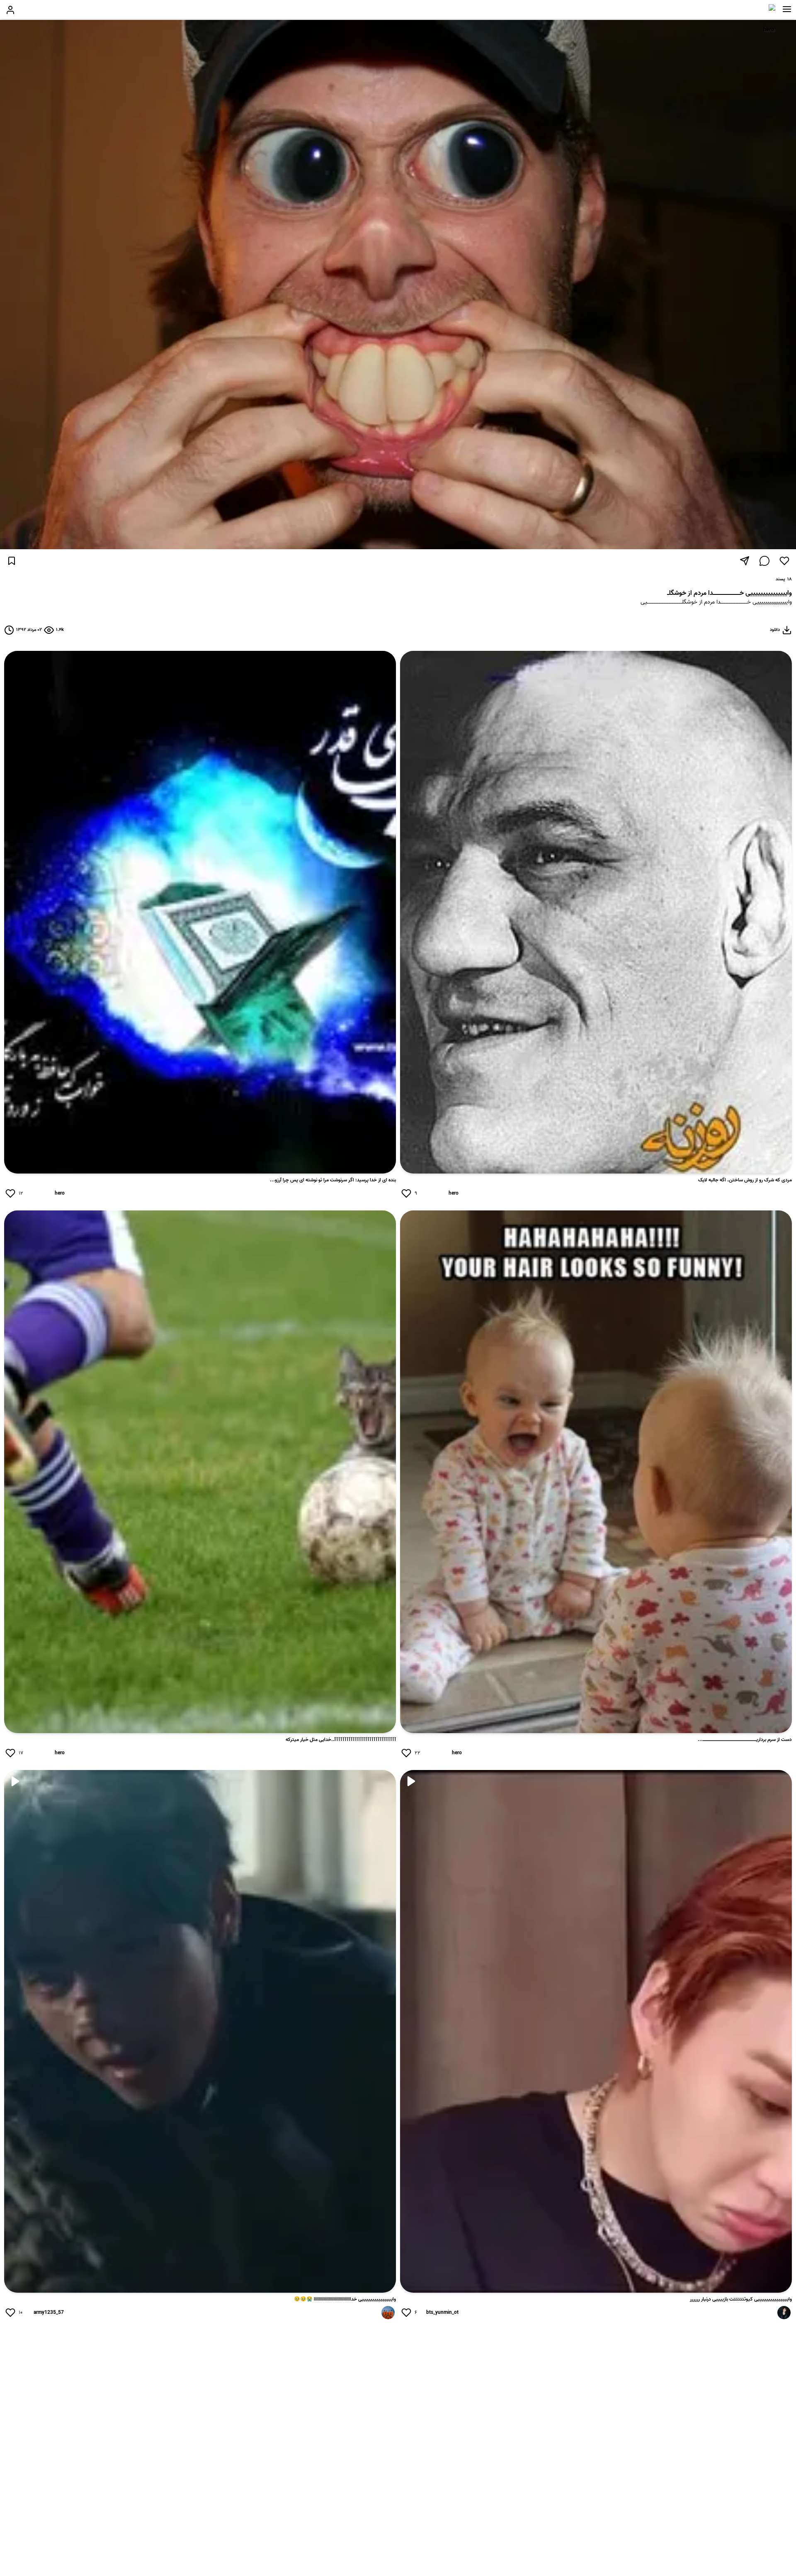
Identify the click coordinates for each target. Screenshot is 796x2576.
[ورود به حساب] (10, 10)
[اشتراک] (745, 561)
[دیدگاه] (764, 561)
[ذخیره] (12, 561)
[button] (787, 9)
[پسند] (784, 561)
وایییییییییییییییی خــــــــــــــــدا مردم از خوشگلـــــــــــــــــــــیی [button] (716, 603)
